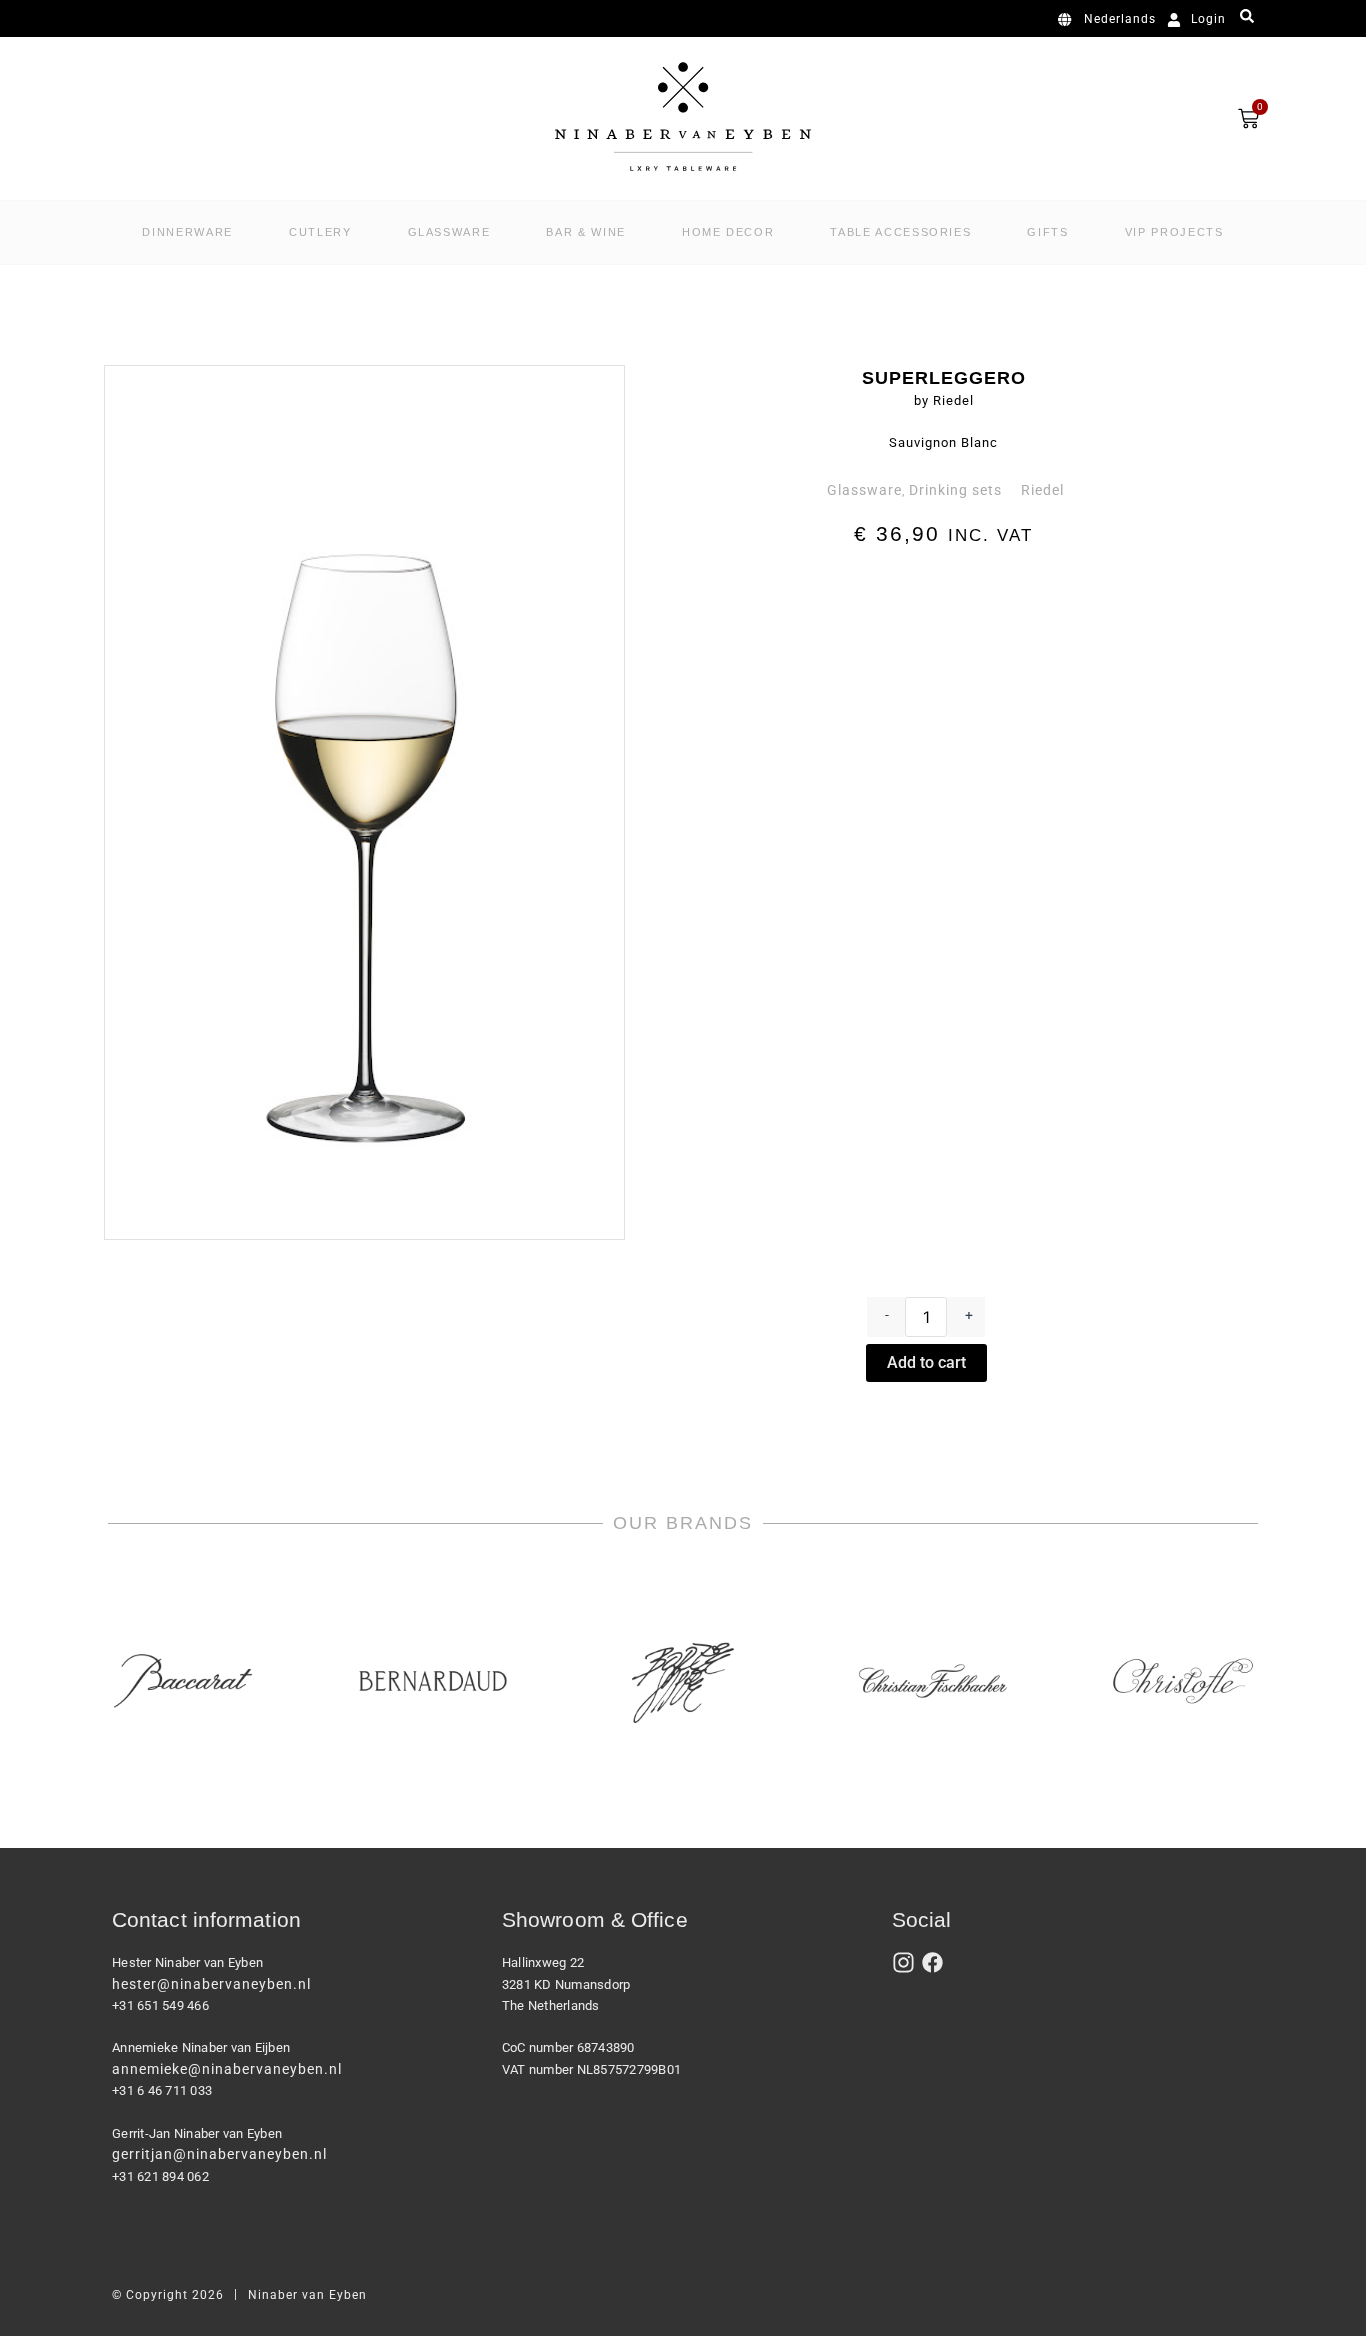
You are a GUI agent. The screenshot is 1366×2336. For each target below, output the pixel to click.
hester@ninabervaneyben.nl (211, 1984)
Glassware (864, 490)
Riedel (1042, 490)
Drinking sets (955, 490)
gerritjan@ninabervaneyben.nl (219, 2154)
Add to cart (926, 1362)
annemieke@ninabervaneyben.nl (227, 2069)
